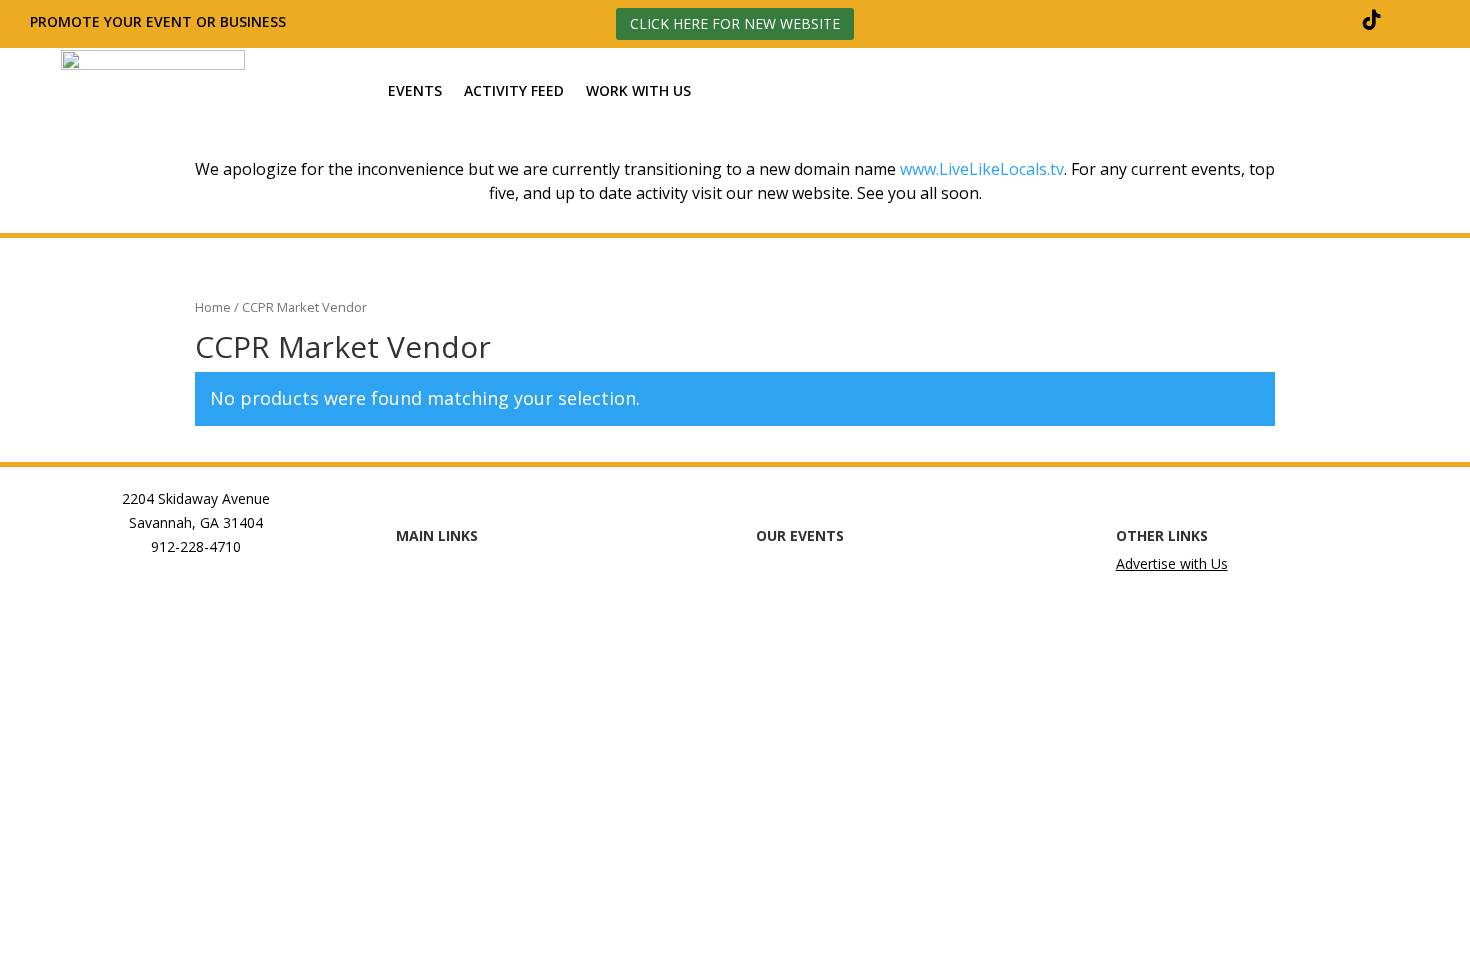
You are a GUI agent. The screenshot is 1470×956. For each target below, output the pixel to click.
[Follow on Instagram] (1276, 20)
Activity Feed (514, 91)
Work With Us (638, 91)
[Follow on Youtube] (1420, 20)
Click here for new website (735, 23)
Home (213, 307)
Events (415, 91)
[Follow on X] (1324, 20)
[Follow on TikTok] (1372, 20)
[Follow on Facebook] (1228, 20)
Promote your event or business (160, 21)
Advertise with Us (1172, 563)
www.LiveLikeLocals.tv (982, 169)
